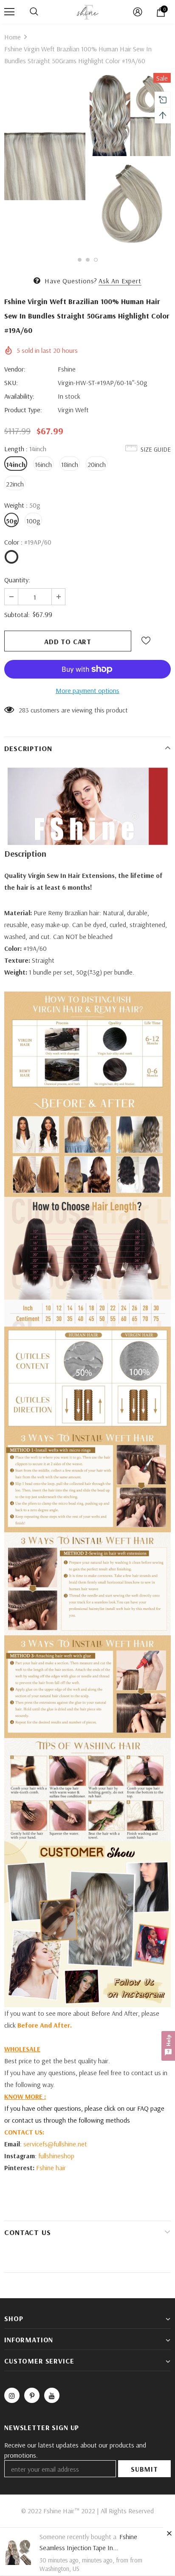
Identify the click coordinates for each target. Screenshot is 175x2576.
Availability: (19, 396)
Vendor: (15, 369)
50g (11, 521)
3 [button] (96, 260)
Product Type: (23, 410)
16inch (43, 464)
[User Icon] (138, 12)
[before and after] (87, 1145)
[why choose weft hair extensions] (87, 1480)
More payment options (87, 690)
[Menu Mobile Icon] (9, 12)
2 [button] (88, 260)
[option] (45, 161)
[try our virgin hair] (87, 1042)
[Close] (169, 2533)
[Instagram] (12, 2395)
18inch (70, 464)
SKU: (11, 383)
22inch (15, 484)
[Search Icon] (34, 12)
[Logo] (87, 11)
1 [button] (80, 260)
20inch (97, 464)
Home (13, 37)
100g (33, 521)
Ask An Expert (120, 281)
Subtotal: (17, 615)
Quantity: (17, 580)
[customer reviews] (87, 1924)
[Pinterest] (32, 2395)
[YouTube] (52, 2395)
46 (22, 710)
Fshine (67, 369)
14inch (16, 464)
